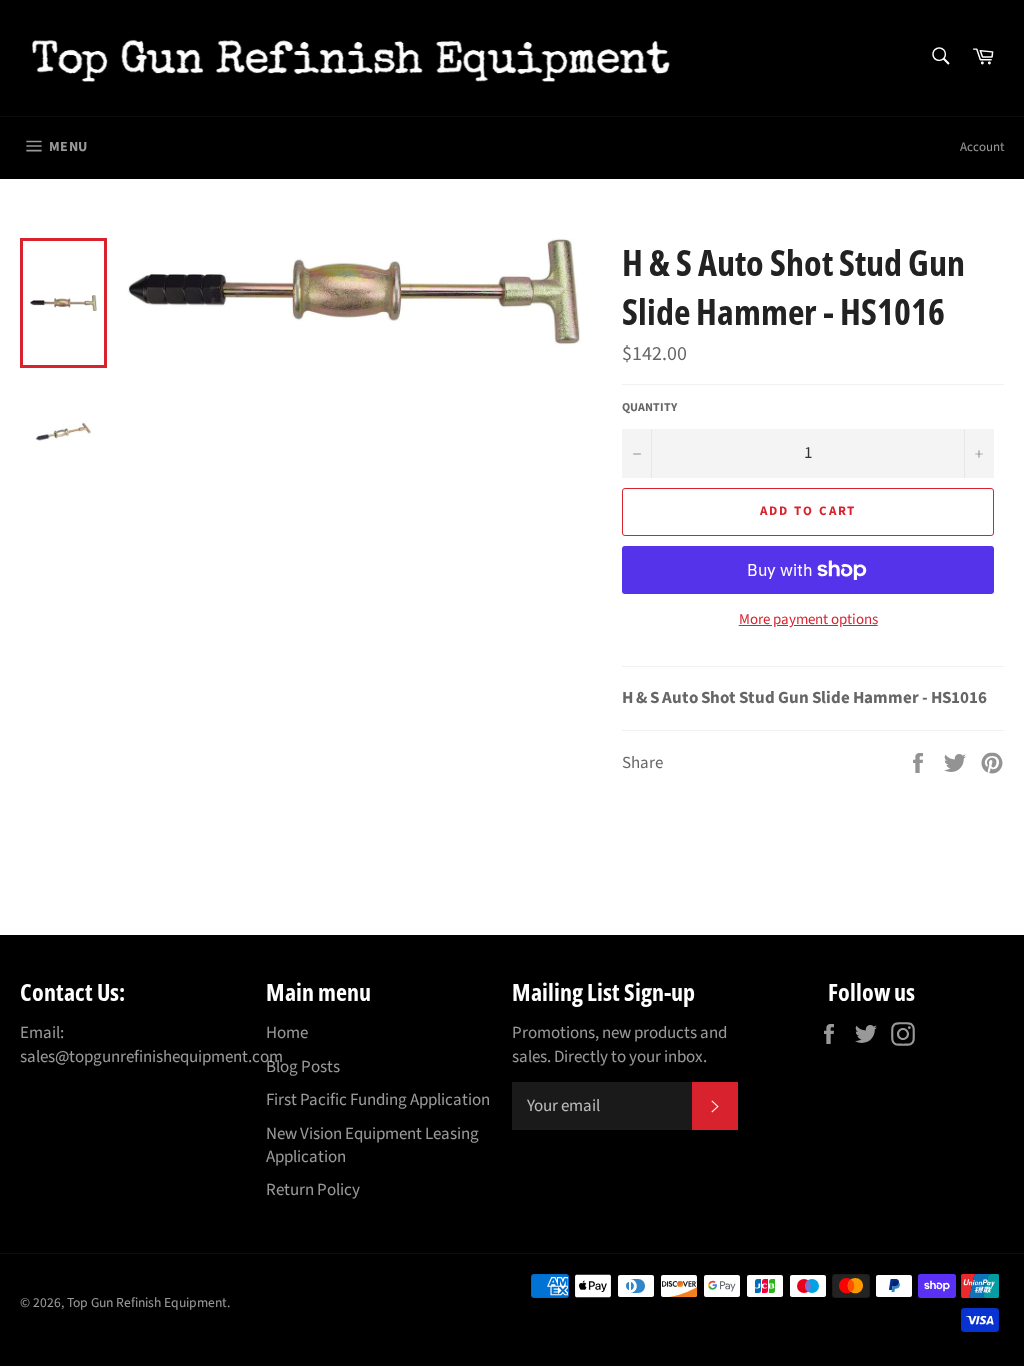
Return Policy (313, 1190)
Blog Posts (303, 1067)
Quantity (649, 408)
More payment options (808, 620)
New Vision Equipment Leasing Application (372, 1145)
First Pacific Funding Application (378, 1100)
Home (287, 1033)
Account (982, 147)
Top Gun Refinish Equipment (147, 1302)
